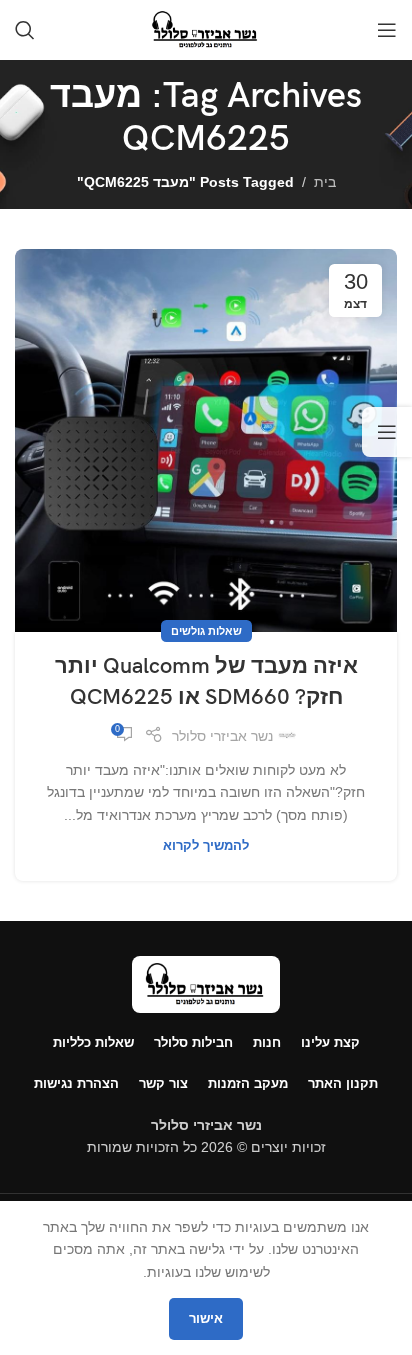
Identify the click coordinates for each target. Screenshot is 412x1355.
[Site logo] (205, 29)
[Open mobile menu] (387, 30)
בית (325, 182)
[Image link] (206, 983)
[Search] (25, 30)
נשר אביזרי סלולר (222, 736)
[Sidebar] (387, 432)
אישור (206, 1318)
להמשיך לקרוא (206, 846)
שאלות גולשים (206, 631)
